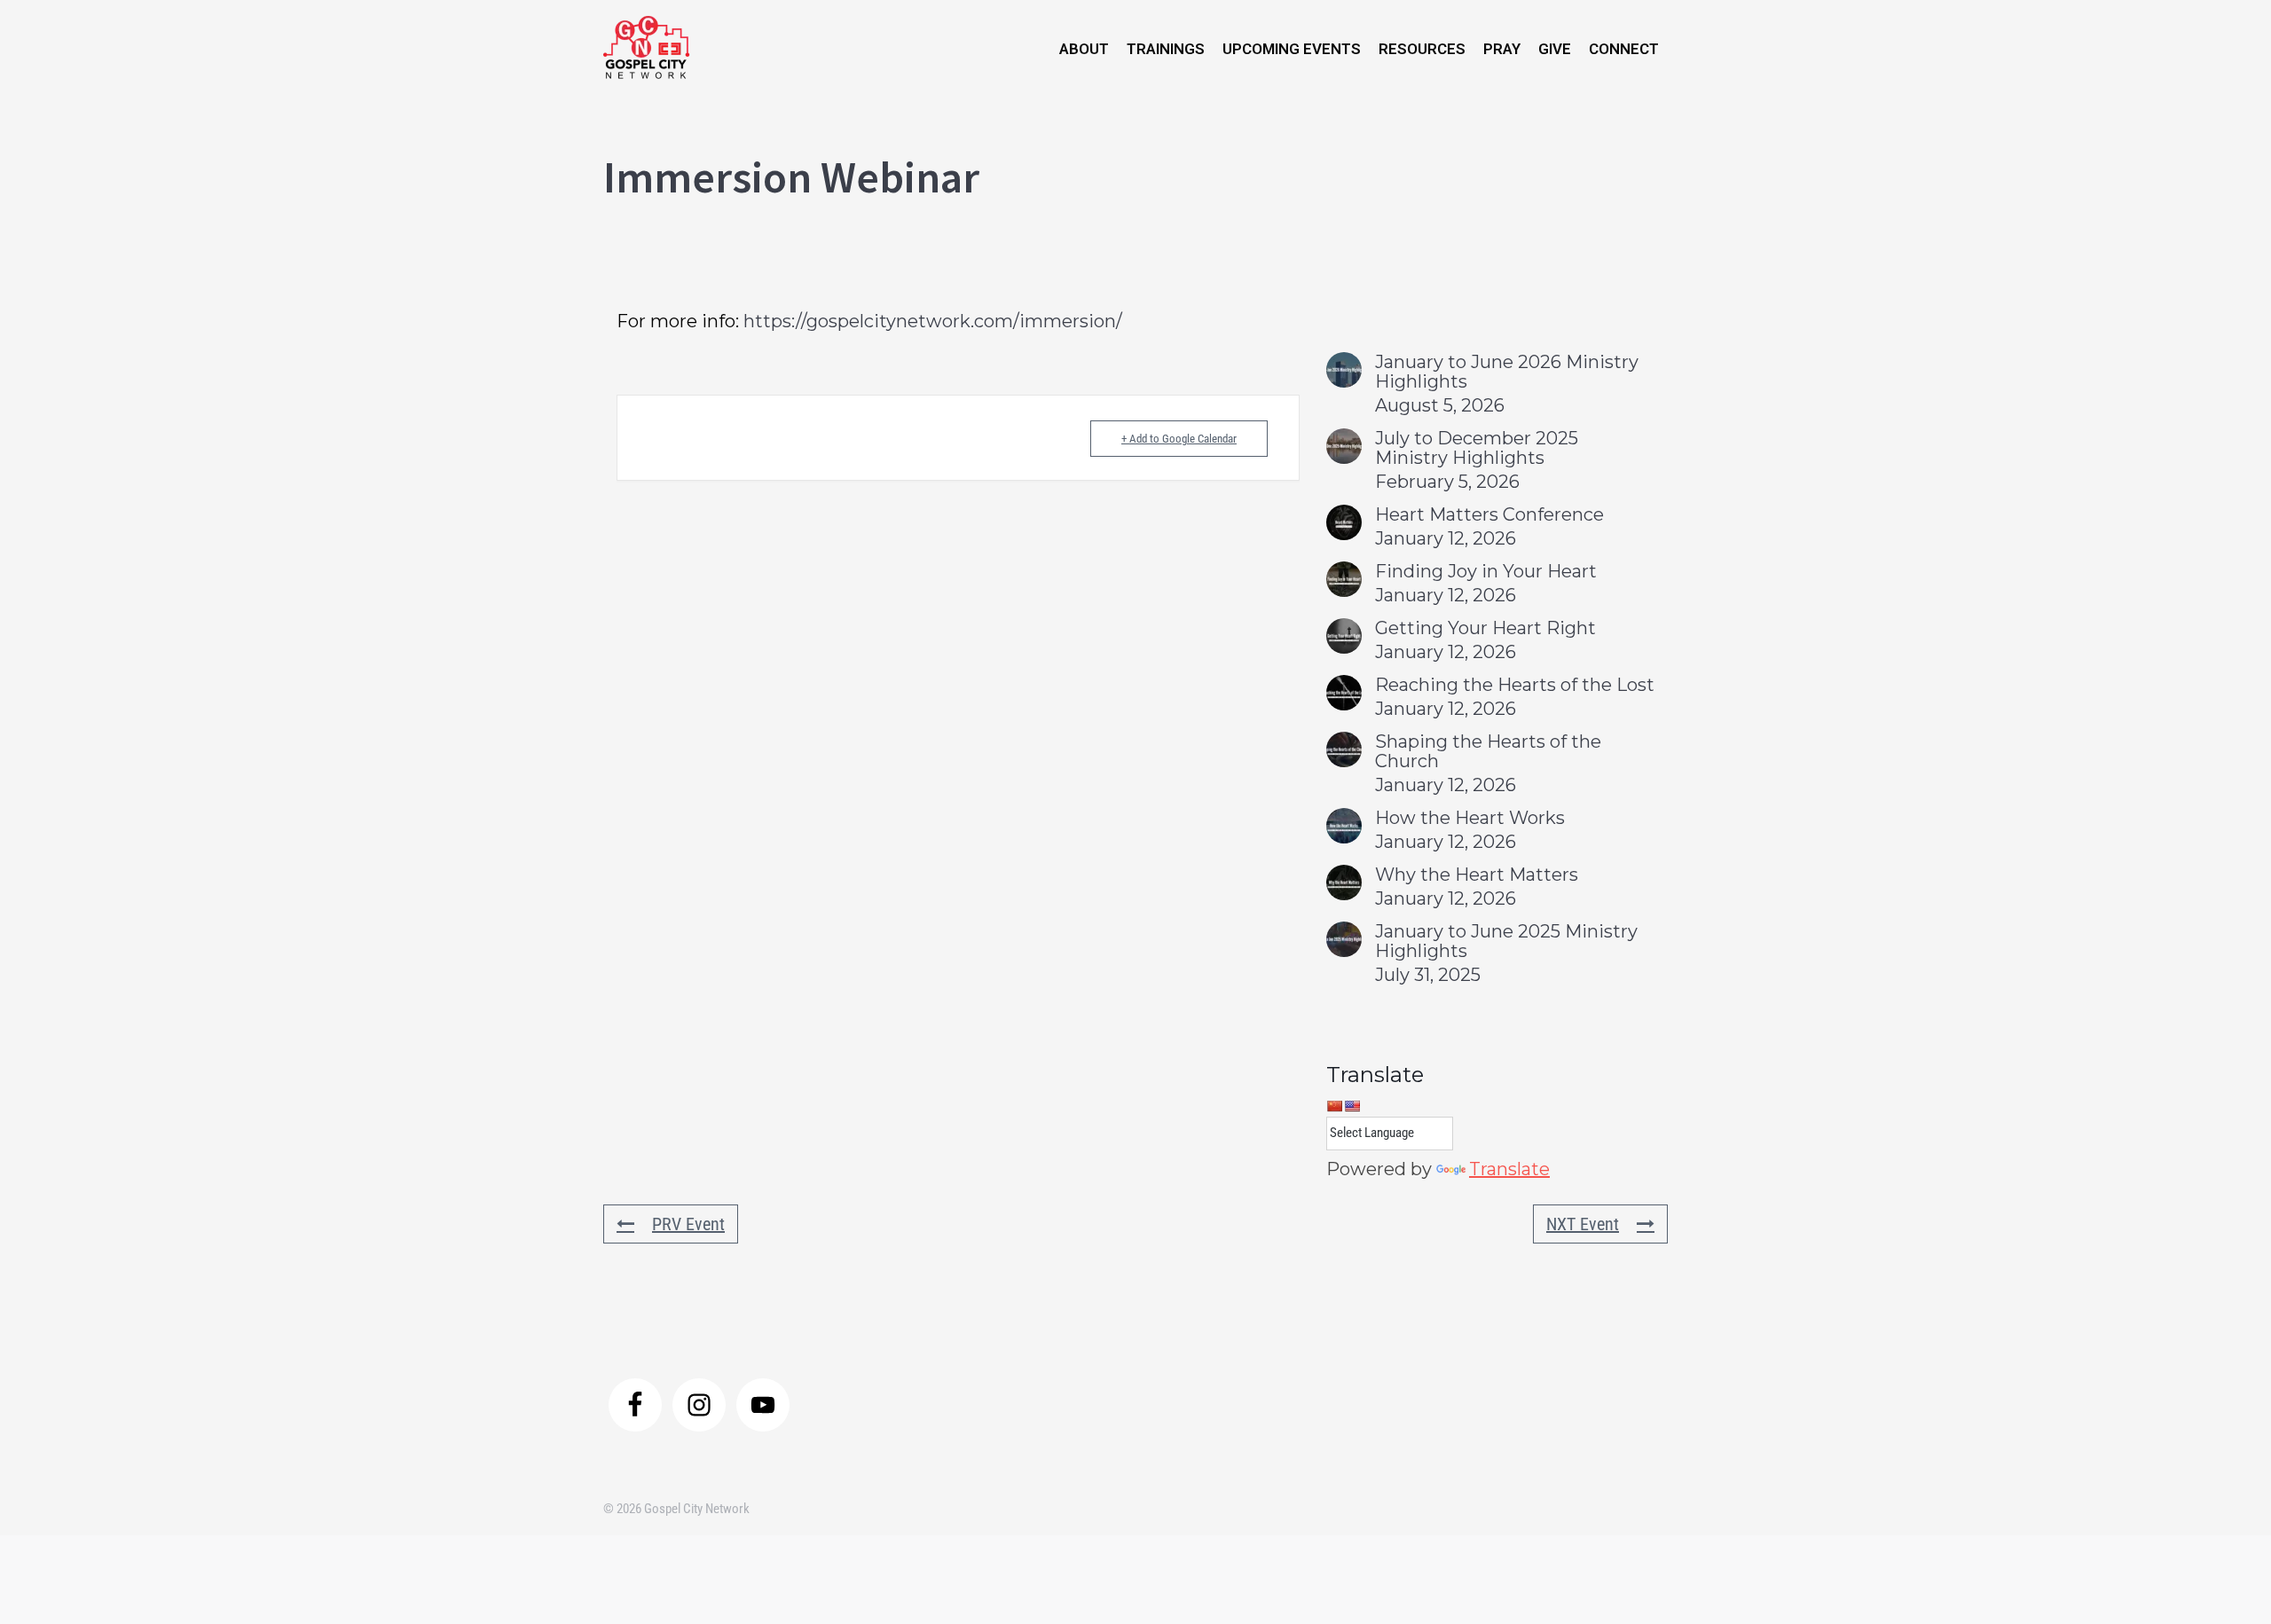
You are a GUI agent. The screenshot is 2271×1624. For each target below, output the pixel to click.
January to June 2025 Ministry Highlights (1506, 941)
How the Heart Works (1470, 818)
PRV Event (688, 1224)
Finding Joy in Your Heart (1486, 571)
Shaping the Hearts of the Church (1488, 751)
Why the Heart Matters (1477, 875)
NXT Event (1583, 1224)
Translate (1509, 1169)
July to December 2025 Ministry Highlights (1477, 448)
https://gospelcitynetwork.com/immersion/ (933, 321)
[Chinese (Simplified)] (1334, 1106)
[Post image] (1344, 370)
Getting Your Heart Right (1485, 628)
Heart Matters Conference (1489, 514)
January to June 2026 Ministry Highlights (1507, 372)
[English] (1352, 1106)
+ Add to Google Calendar (1179, 439)
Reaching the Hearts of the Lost (1515, 685)
